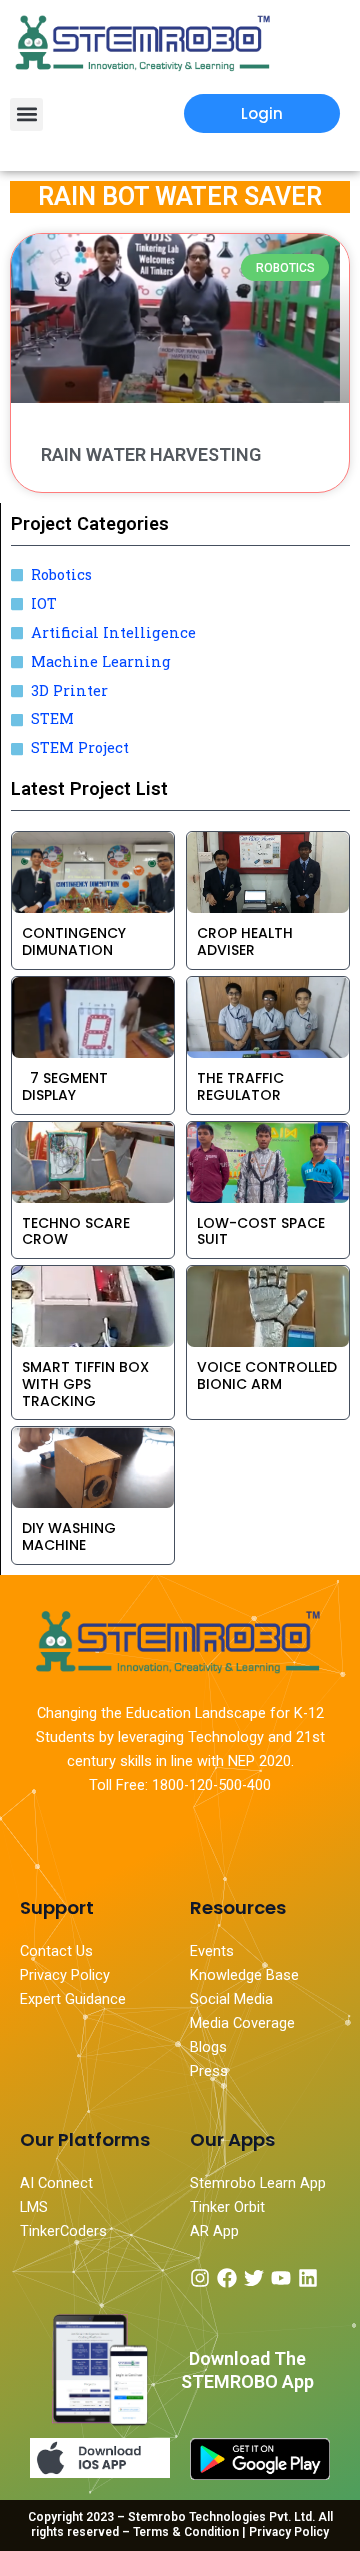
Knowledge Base (244, 1975)
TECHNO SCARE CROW (76, 1231)
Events (212, 1951)
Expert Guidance (73, 1999)
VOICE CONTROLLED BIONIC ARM (267, 1375)
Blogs (210, 2047)
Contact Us (56, 1951)
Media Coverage (242, 2023)
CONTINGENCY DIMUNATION (74, 941)
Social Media (231, 1999)
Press (209, 2071)
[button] (26, 114)
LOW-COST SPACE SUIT (261, 1231)
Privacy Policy (65, 1975)
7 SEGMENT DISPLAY (65, 1086)
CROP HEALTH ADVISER (245, 941)
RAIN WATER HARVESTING (151, 454)
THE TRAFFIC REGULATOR (240, 1086)
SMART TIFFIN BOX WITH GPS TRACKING (85, 1384)
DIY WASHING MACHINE (69, 1536)
